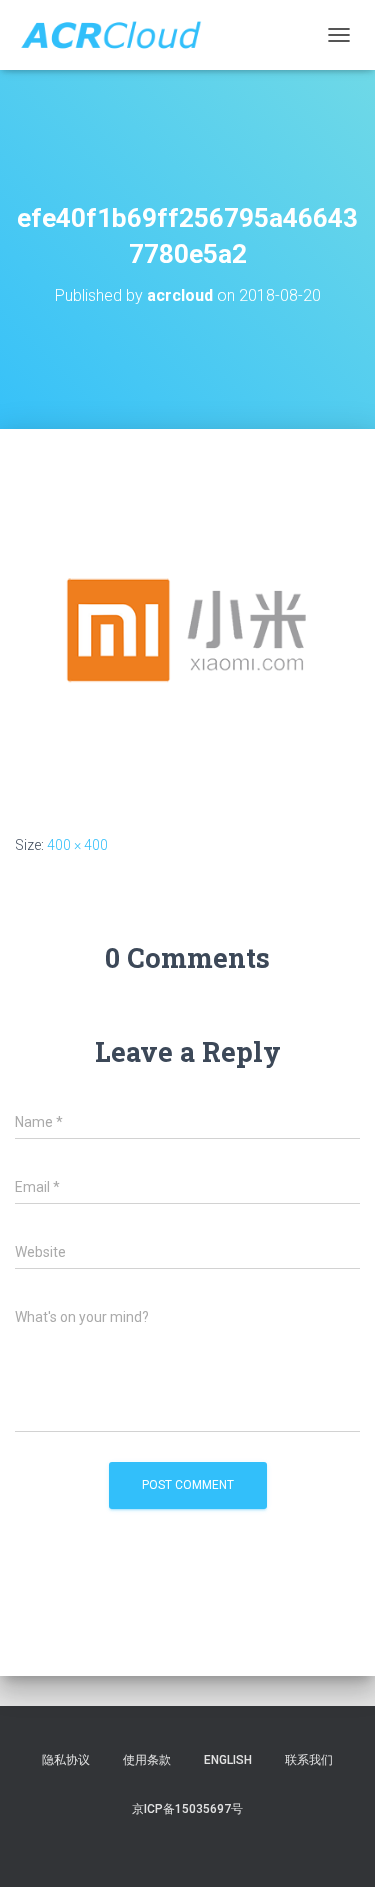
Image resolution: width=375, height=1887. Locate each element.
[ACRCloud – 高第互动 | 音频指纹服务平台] (118, 35)
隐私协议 (66, 1760)
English (228, 1760)
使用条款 (147, 1760)
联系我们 (309, 1760)
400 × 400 (77, 845)
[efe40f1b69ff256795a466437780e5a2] (187, 630)
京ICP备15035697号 (187, 1809)
